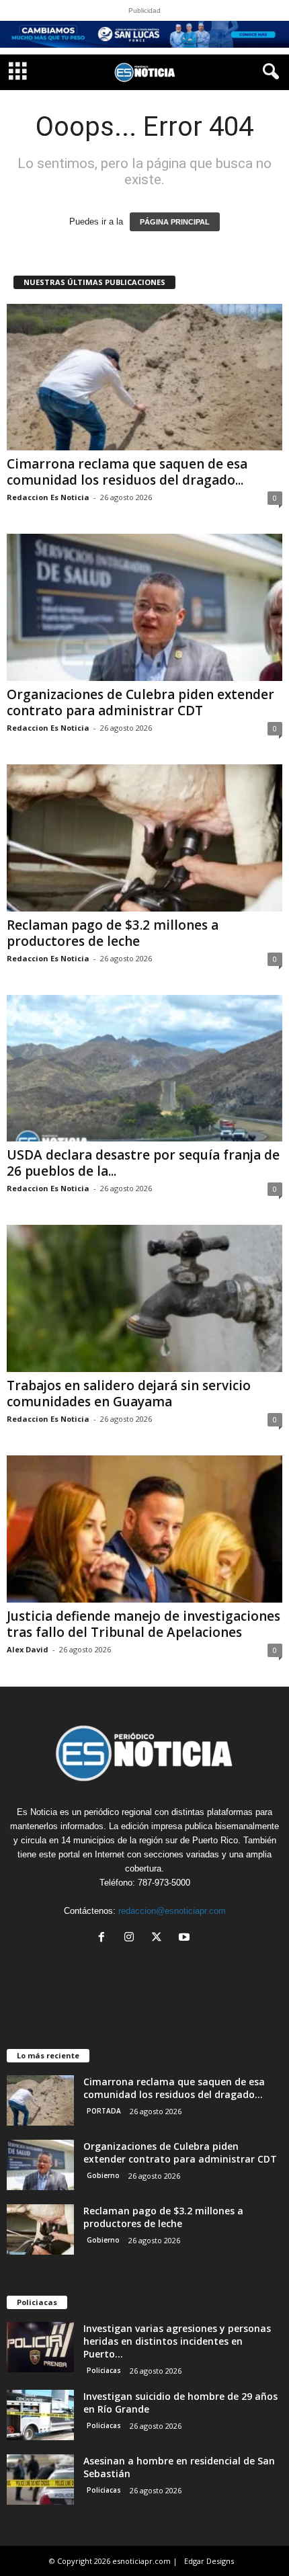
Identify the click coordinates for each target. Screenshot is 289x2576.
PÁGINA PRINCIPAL (175, 222)
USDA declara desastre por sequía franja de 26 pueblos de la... (143, 1163)
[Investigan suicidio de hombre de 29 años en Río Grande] (40, 2415)
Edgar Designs (209, 2561)
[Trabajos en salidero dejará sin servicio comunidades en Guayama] (144, 1298)
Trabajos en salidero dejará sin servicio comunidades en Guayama (129, 1394)
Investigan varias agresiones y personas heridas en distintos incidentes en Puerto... (177, 2341)
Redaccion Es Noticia (48, 497)
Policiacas (104, 2370)
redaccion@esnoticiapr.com (172, 1911)
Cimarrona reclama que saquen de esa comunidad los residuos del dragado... (127, 472)
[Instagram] (132, 1938)
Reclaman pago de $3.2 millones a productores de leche (113, 933)
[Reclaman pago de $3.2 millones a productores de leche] (144, 838)
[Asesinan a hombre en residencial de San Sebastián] (40, 2480)
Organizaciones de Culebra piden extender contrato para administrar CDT (140, 702)
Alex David (28, 1649)
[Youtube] (186, 1938)
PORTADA (104, 2111)
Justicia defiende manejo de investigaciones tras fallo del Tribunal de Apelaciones (143, 1624)
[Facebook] (105, 1938)
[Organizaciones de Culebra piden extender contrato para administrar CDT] (144, 607)
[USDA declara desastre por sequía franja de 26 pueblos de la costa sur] (144, 1069)
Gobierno (103, 2175)
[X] (160, 1938)
